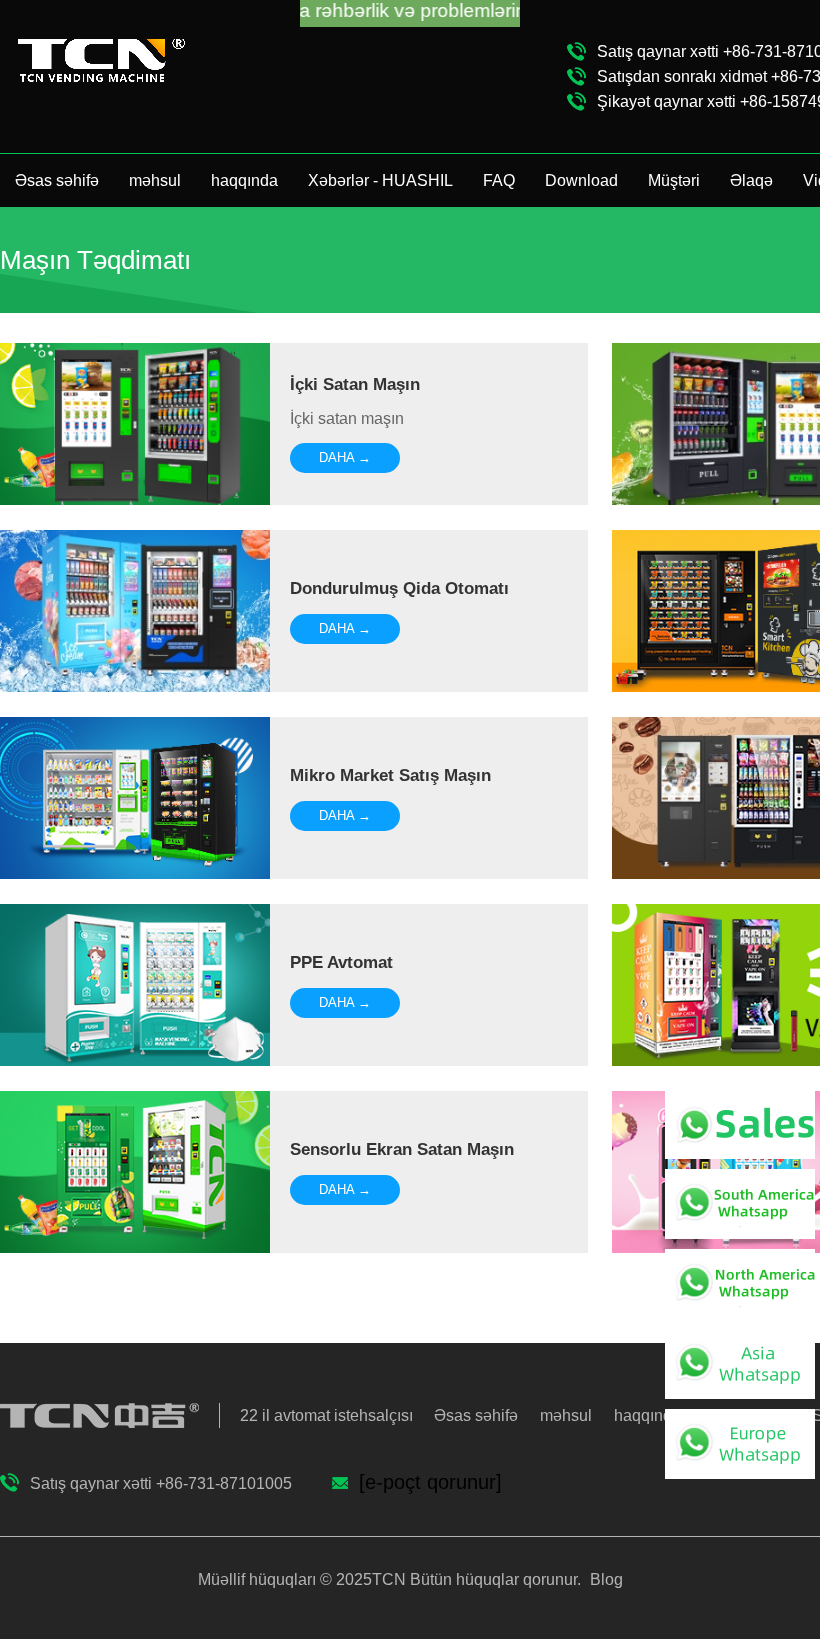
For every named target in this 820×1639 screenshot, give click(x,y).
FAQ (499, 180)
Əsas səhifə (57, 180)
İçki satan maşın (355, 384)
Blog (604, 1579)
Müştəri (674, 180)
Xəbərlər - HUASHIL (380, 180)
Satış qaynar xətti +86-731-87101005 (161, 1483)
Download (581, 180)
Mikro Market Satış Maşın (390, 775)
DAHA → (345, 457)
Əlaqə (751, 180)
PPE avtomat (341, 962)
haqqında (244, 180)
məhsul (155, 180)
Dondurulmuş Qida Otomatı (399, 588)
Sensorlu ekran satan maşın (402, 1149)
